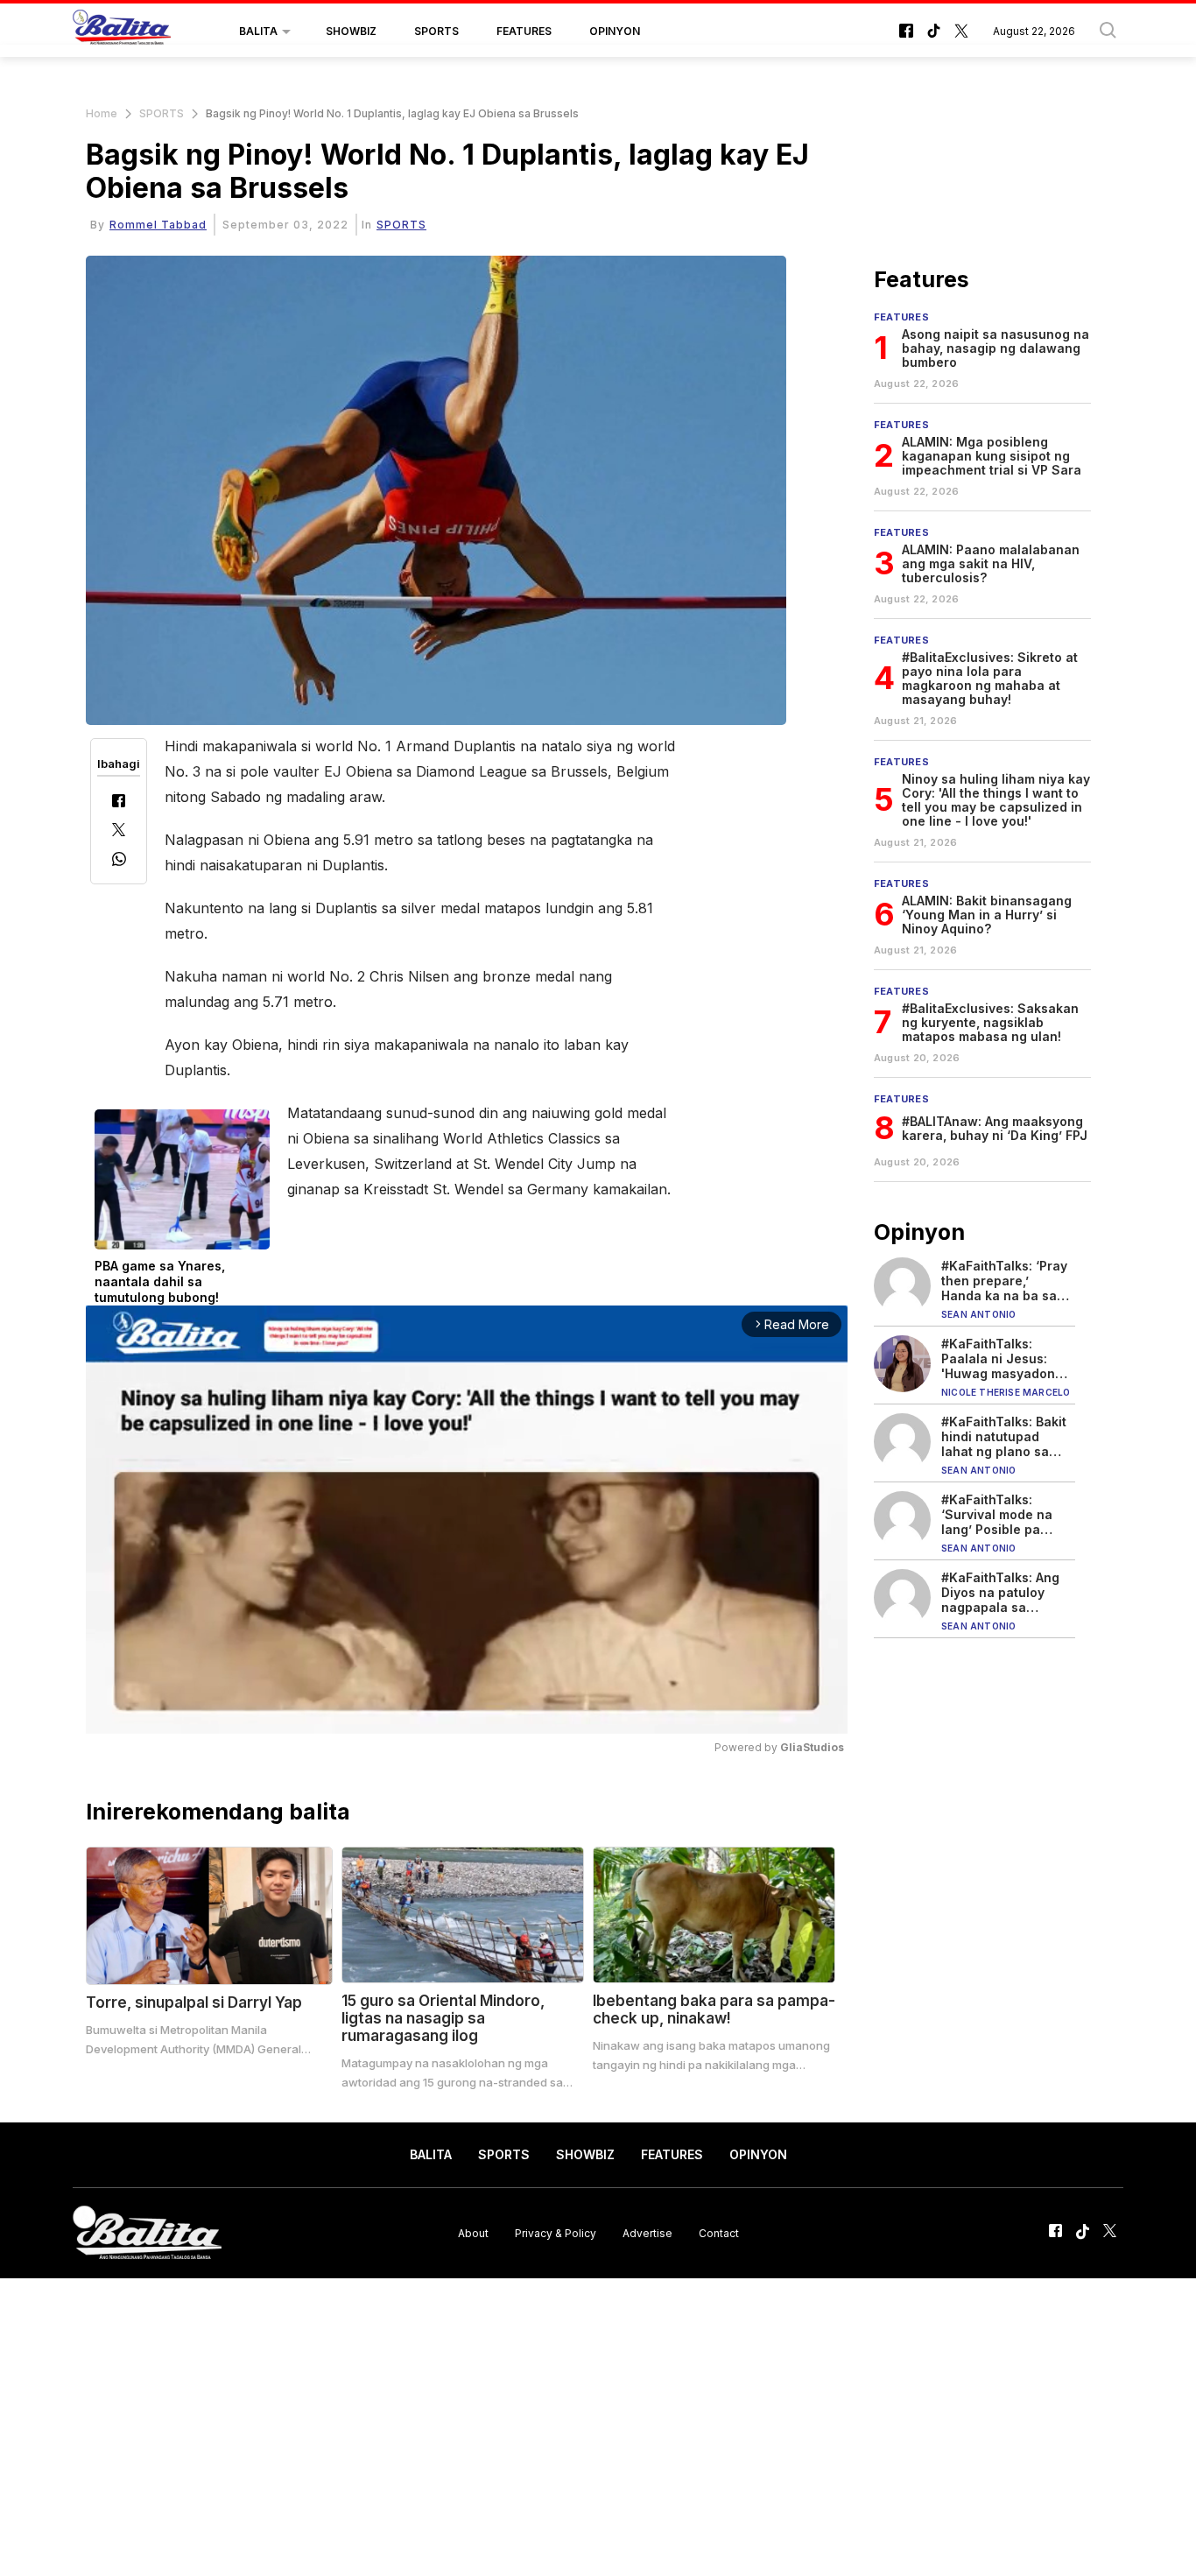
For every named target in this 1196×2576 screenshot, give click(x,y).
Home (102, 113)
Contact (719, 2232)
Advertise (647, 2232)
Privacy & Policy (556, 2232)
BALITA (258, 31)
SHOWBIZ (351, 31)
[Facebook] (119, 802)
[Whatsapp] (119, 861)
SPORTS (436, 31)
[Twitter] (119, 831)
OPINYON (615, 31)
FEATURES (524, 31)
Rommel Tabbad (158, 225)
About (473, 2232)
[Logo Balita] (122, 32)
